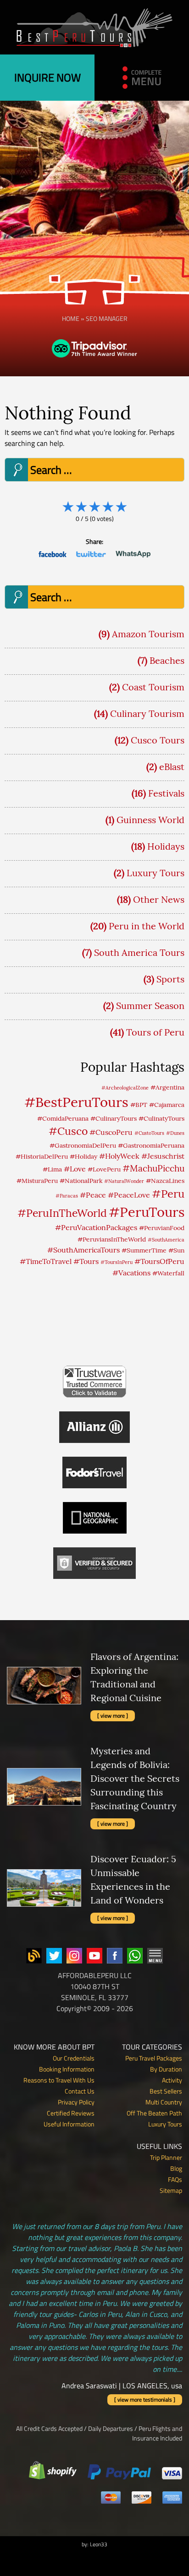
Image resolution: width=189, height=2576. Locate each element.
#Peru (168, 1193)
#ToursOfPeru (159, 1261)
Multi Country (164, 2102)
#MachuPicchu (153, 1168)
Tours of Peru (155, 1032)
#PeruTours (147, 1212)
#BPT (139, 1105)
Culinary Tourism (147, 713)
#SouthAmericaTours (83, 1250)
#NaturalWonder (124, 1181)
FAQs (175, 2179)
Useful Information (69, 2124)
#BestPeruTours (76, 1102)
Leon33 (99, 2544)
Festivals (166, 793)
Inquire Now (47, 77)
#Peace (93, 1195)
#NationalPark (81, 1181)
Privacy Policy (76, 2102)
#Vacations (131, 1273)
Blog (176, 2168)
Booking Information (67, 2069)
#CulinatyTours (161, 1118)
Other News (159, 899)
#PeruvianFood (162, 1228)
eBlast (172, 767)
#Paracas (67, 1196)
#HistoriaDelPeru (42, 1156)
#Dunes (175, 1133)
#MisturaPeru (37, 1181)
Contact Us (80, 2091)
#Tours (86, 1261)
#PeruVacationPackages (96, 1227)
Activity (172, 2080)
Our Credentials (74, 2058)
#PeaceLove (129, 1195)
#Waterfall (168, 1273)
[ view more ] (113, 1716)
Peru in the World (147, 926)
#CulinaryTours (114, 1118)
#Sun (176, 1250)
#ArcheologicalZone (125, 1088)
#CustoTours (149, 1133)
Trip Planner (166, 2157)
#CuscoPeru (111, 1132)
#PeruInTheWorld (62, 1213)
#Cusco (68, 1131)
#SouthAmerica (166, 1240)
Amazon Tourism (148, 634)
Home (71, 318)
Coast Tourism (153, 687)
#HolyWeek (119, 1156)
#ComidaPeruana (63, 1118)
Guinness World (150, 820)
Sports (170, 979)
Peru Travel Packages (154, 2058)
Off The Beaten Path (154, 2113)
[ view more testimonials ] (145, 2400)
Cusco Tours (158, 740)
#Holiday (83, 1156)
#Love (75, 1169)
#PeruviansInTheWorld (112, 1239)
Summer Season (150, 1006)
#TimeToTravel (46, 1261)
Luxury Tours (156, 873)
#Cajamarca (167, 1105)
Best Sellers (166, 2091)
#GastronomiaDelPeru (83, 1145)
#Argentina (167, 1087)
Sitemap (171, 2190)
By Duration (166, 2069)
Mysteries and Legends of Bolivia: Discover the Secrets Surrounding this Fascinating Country (135, 1778)
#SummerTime (144, 1250)
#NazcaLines (165, 1181)
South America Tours (139, 952)
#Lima (52, 1169)
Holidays (166, 846)
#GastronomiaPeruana (151, 1145)
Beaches (167, 660)
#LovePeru (104, 1169)
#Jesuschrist (163, 1156)
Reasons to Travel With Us (59, 2080)
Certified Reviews (71, 2113)
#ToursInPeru (117, 1262)
